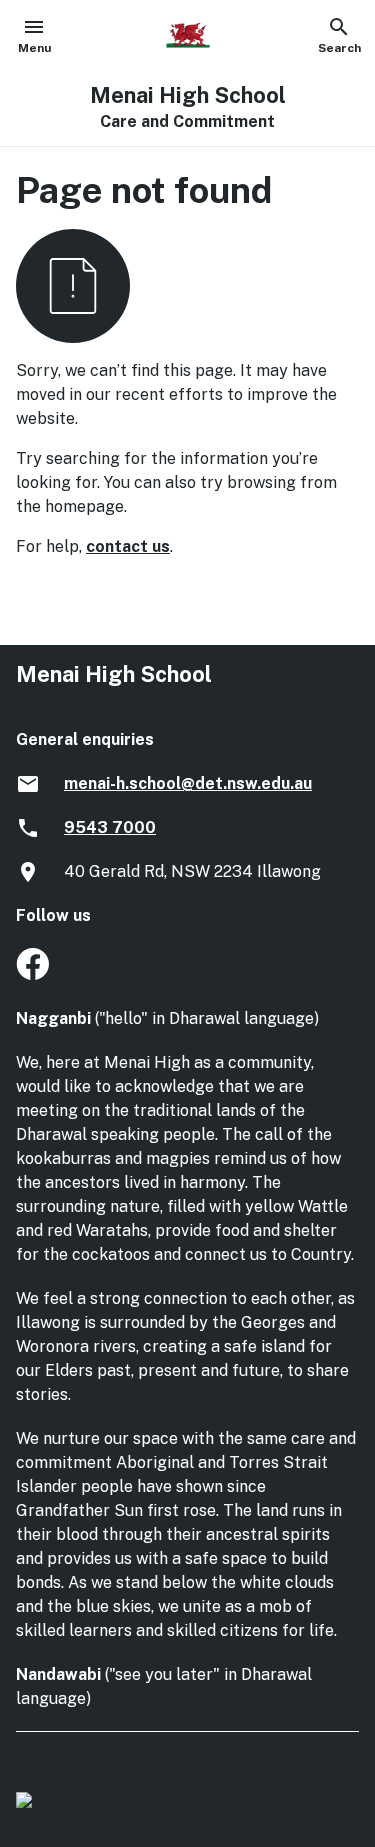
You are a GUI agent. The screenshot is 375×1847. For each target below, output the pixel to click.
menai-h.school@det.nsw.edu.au (188, 783)
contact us (128, 546)
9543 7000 (110, 827)
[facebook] (32, 974)
